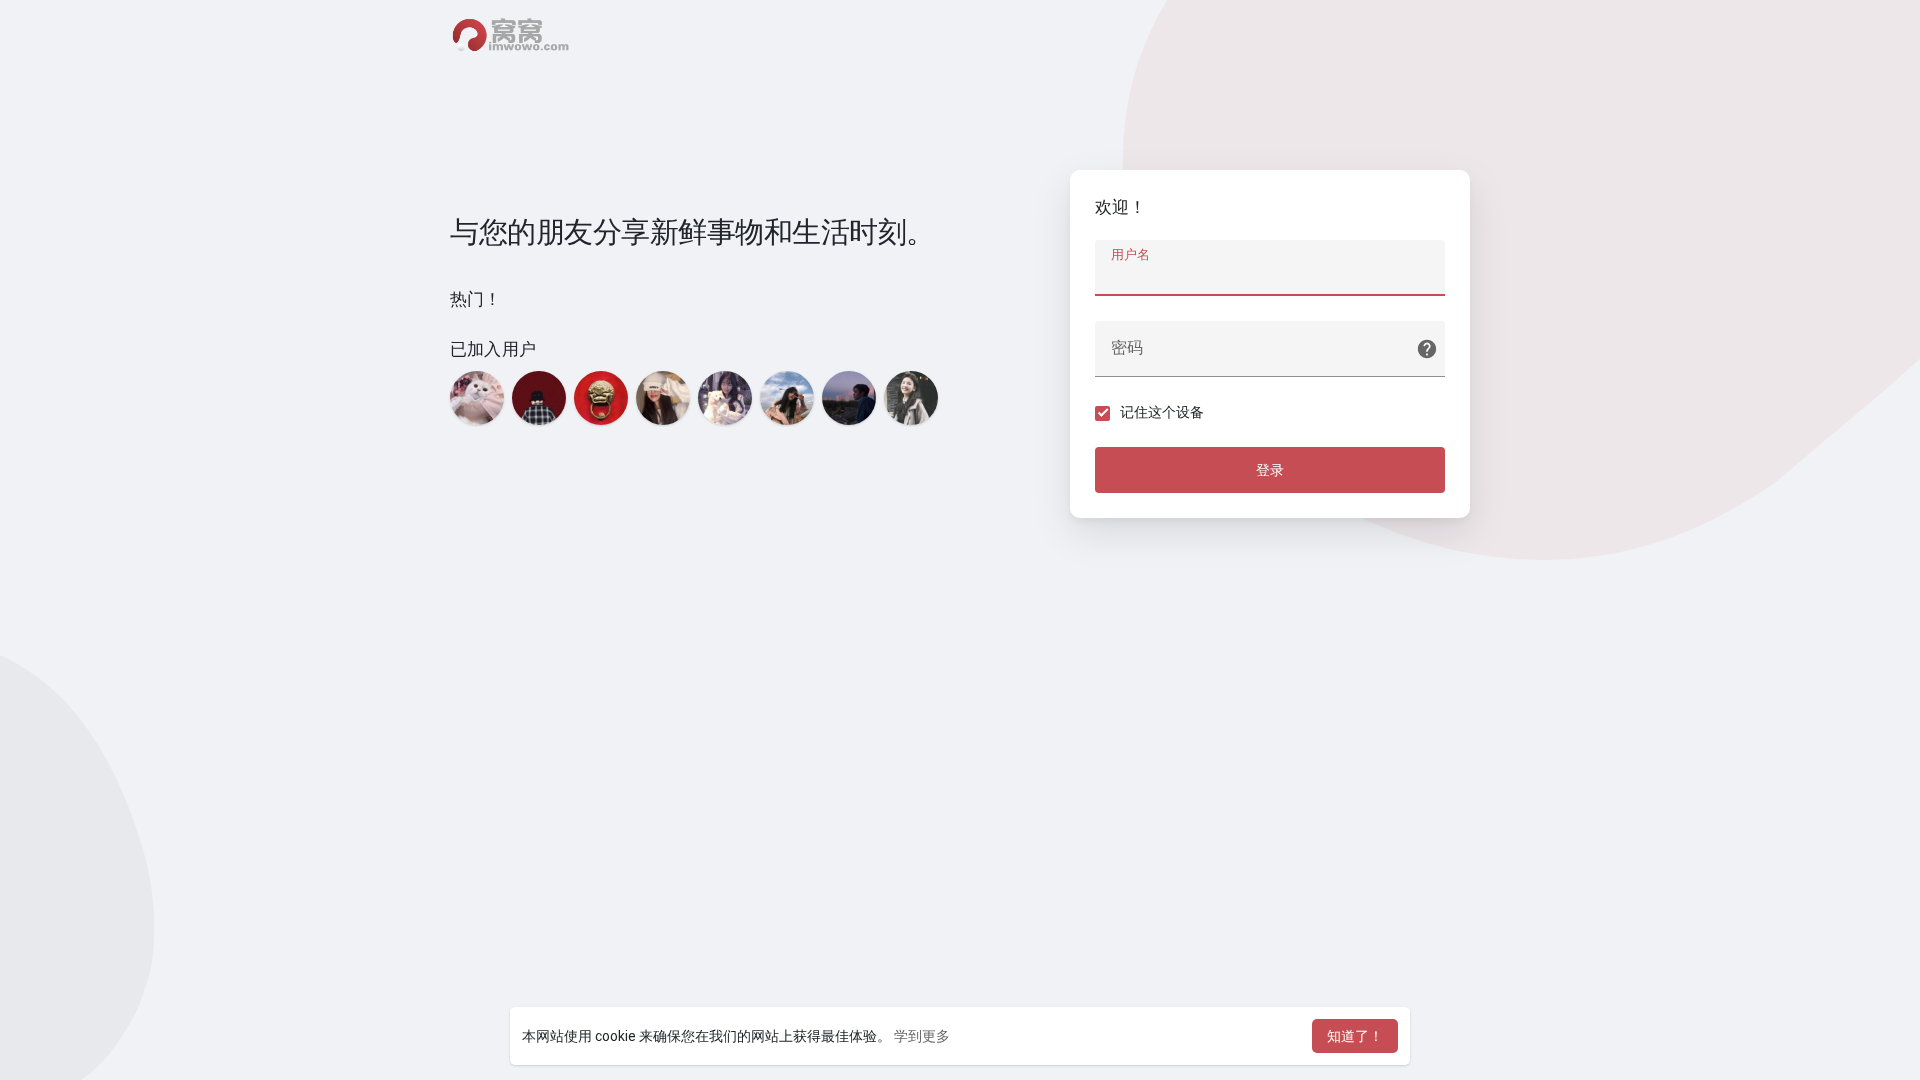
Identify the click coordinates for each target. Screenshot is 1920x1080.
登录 (1270, 470)
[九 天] (849, 398)
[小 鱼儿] (725, 398)
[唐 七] (539, 398)
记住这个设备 (1162, 412)
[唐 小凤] (787, 398)
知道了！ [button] (1355, 1036)
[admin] (601, 398)
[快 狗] (477, 398)
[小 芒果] (911, 398)
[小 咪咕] (663, 398)
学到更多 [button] (922, 1036)
